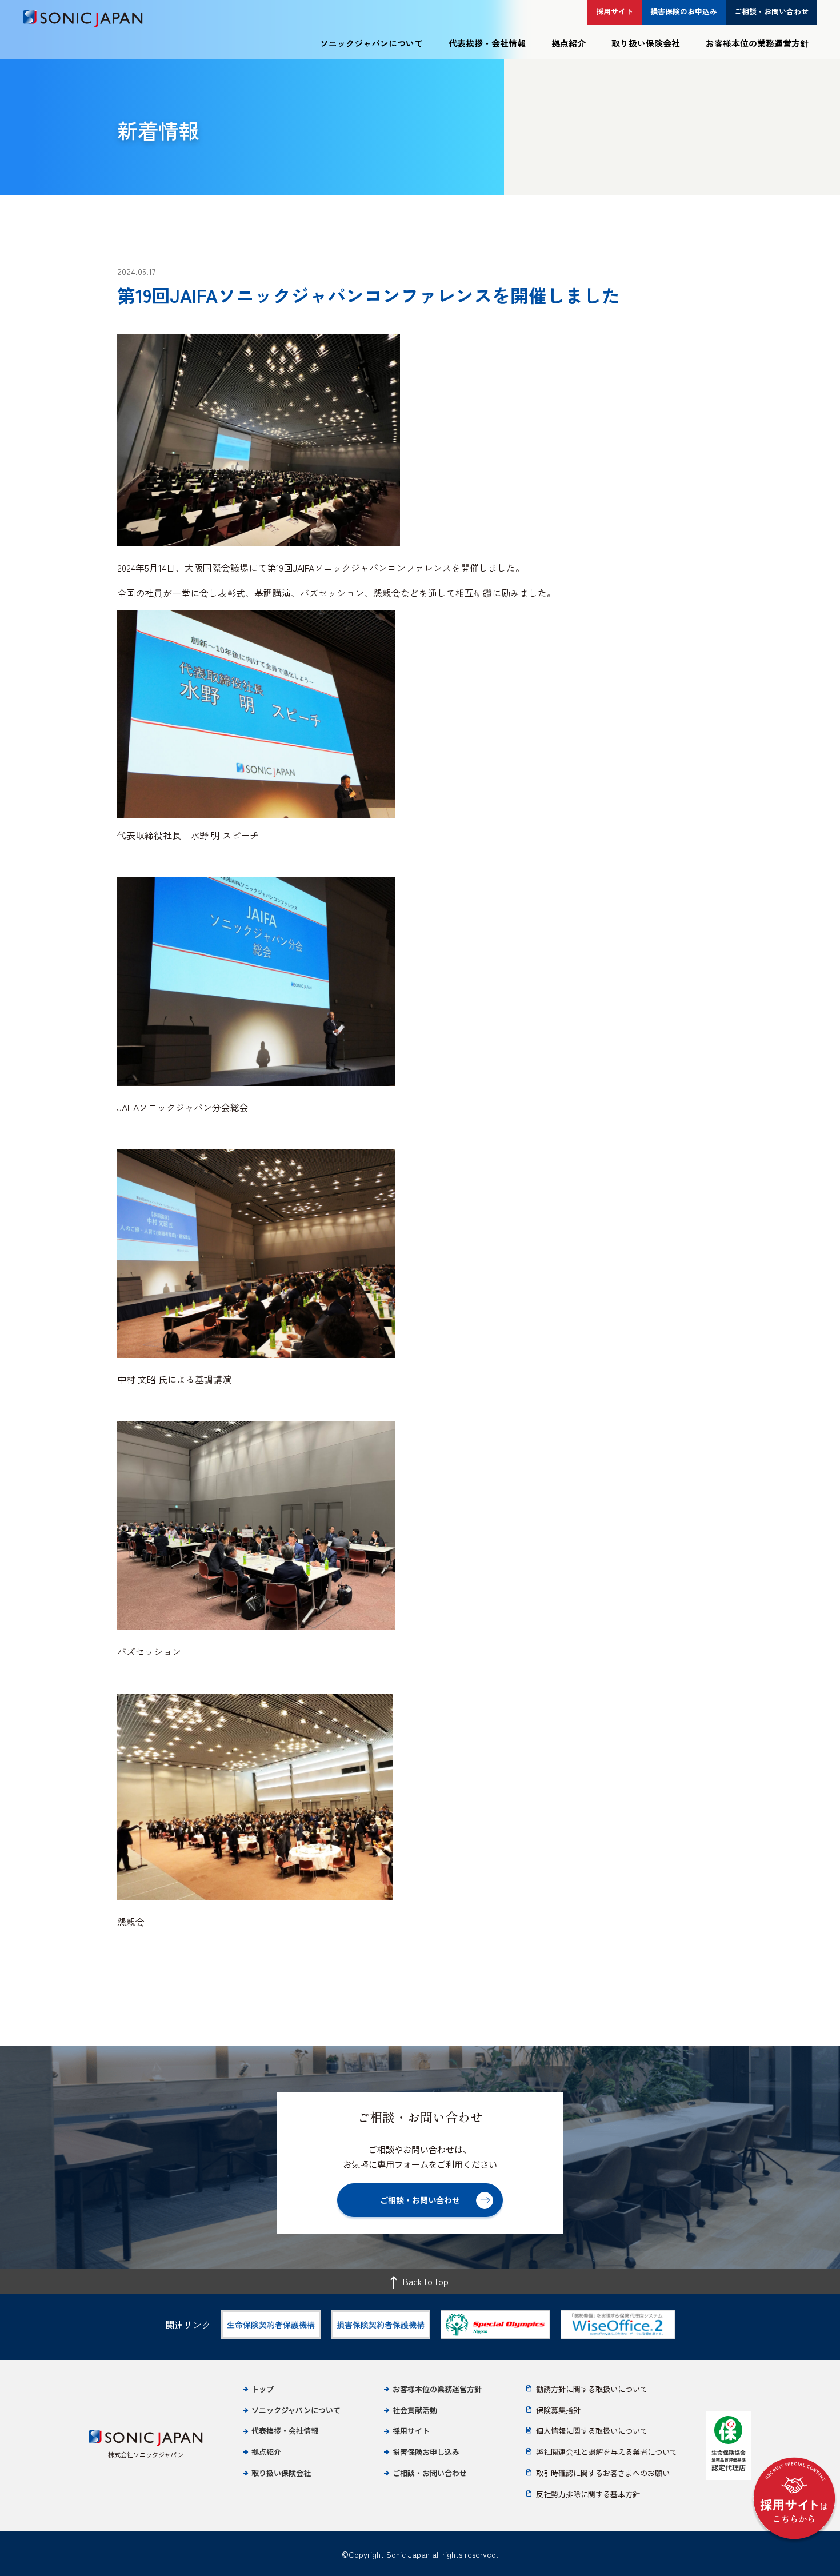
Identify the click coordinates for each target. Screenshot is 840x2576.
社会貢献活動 (415, 2410)
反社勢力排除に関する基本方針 (588, 2494)
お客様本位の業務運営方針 (757, 43)
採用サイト (411, 2431)
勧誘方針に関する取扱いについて (592, 2389)
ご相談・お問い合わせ (430, 2473)
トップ (263, 2389)
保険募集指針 (558, 2410)
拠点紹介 (569, 43)
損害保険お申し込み (426, 2452)
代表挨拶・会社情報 (487, 43)
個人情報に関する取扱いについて (592, 2431)
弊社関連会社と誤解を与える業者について (607, 2452)
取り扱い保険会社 (646, 43)
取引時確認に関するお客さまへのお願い (603, 2473)
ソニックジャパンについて (371, 43)
